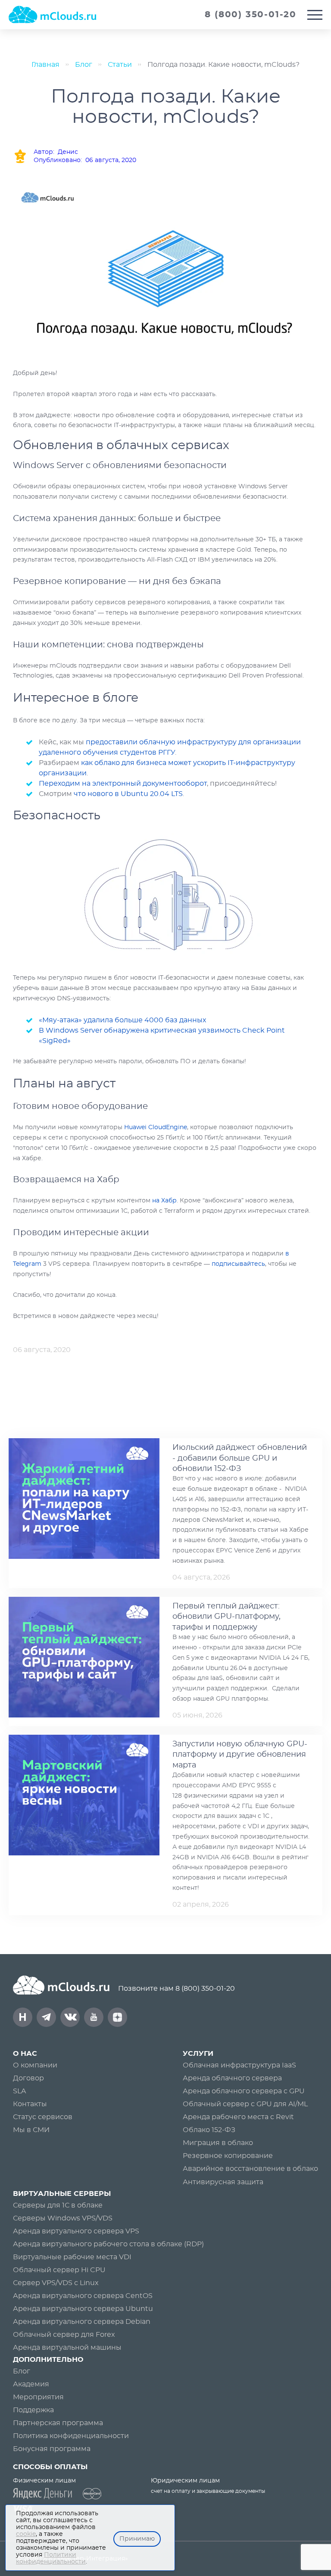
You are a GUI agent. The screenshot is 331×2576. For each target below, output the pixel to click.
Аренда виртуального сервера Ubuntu (83, 2309)
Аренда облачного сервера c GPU (244, 2091)
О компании (35, 2065)
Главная (45, 65)
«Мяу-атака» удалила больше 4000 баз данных (122, 1020)
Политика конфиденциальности (71, 2436)
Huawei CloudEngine (156, 1127)
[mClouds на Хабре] (23, 2017)
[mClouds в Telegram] (46, 2017)
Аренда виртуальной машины (67, 2348)
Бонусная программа (52, 2449)
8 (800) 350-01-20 (205, 1989)
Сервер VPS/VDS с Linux (56, 2283)
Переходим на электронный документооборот (123, 784)
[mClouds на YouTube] (94, 2017)
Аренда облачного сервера (232, 2078)
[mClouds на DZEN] (117, 2017)
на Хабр (164, 1201)
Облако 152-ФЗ (209, 2130)
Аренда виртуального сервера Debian (82, 2322)
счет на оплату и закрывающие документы (208, 2491)
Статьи (120, 65)
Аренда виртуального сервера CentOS (83, 2296)
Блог (84, 65)
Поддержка (33, 2410)
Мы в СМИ (31, 2130)
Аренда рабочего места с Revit (238, 2117)
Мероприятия (38, 2397)
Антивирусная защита (223, 2182)
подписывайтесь (238, 1264)
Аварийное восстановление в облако (250, 2169)
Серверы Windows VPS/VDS (63, 2218)
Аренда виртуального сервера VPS (76, 2231)
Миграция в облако (218, 2143)
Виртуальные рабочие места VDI (72, 2257)
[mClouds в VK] (70, 2017)
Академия (31, 2384)
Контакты (30, 2104)
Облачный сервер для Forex (64, 2335)
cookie (26, 2534)
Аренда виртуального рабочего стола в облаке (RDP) (108, 2244)
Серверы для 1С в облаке (58, 2205)
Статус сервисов (43, 2117)
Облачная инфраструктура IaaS (239, 2065)
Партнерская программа (58, 2423)
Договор (28, 2078)
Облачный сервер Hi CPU (59, 2270)
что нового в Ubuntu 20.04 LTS (128, 794)
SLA (19, 2091)
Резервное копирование (228, 2156)
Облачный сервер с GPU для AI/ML (245, 2104)
